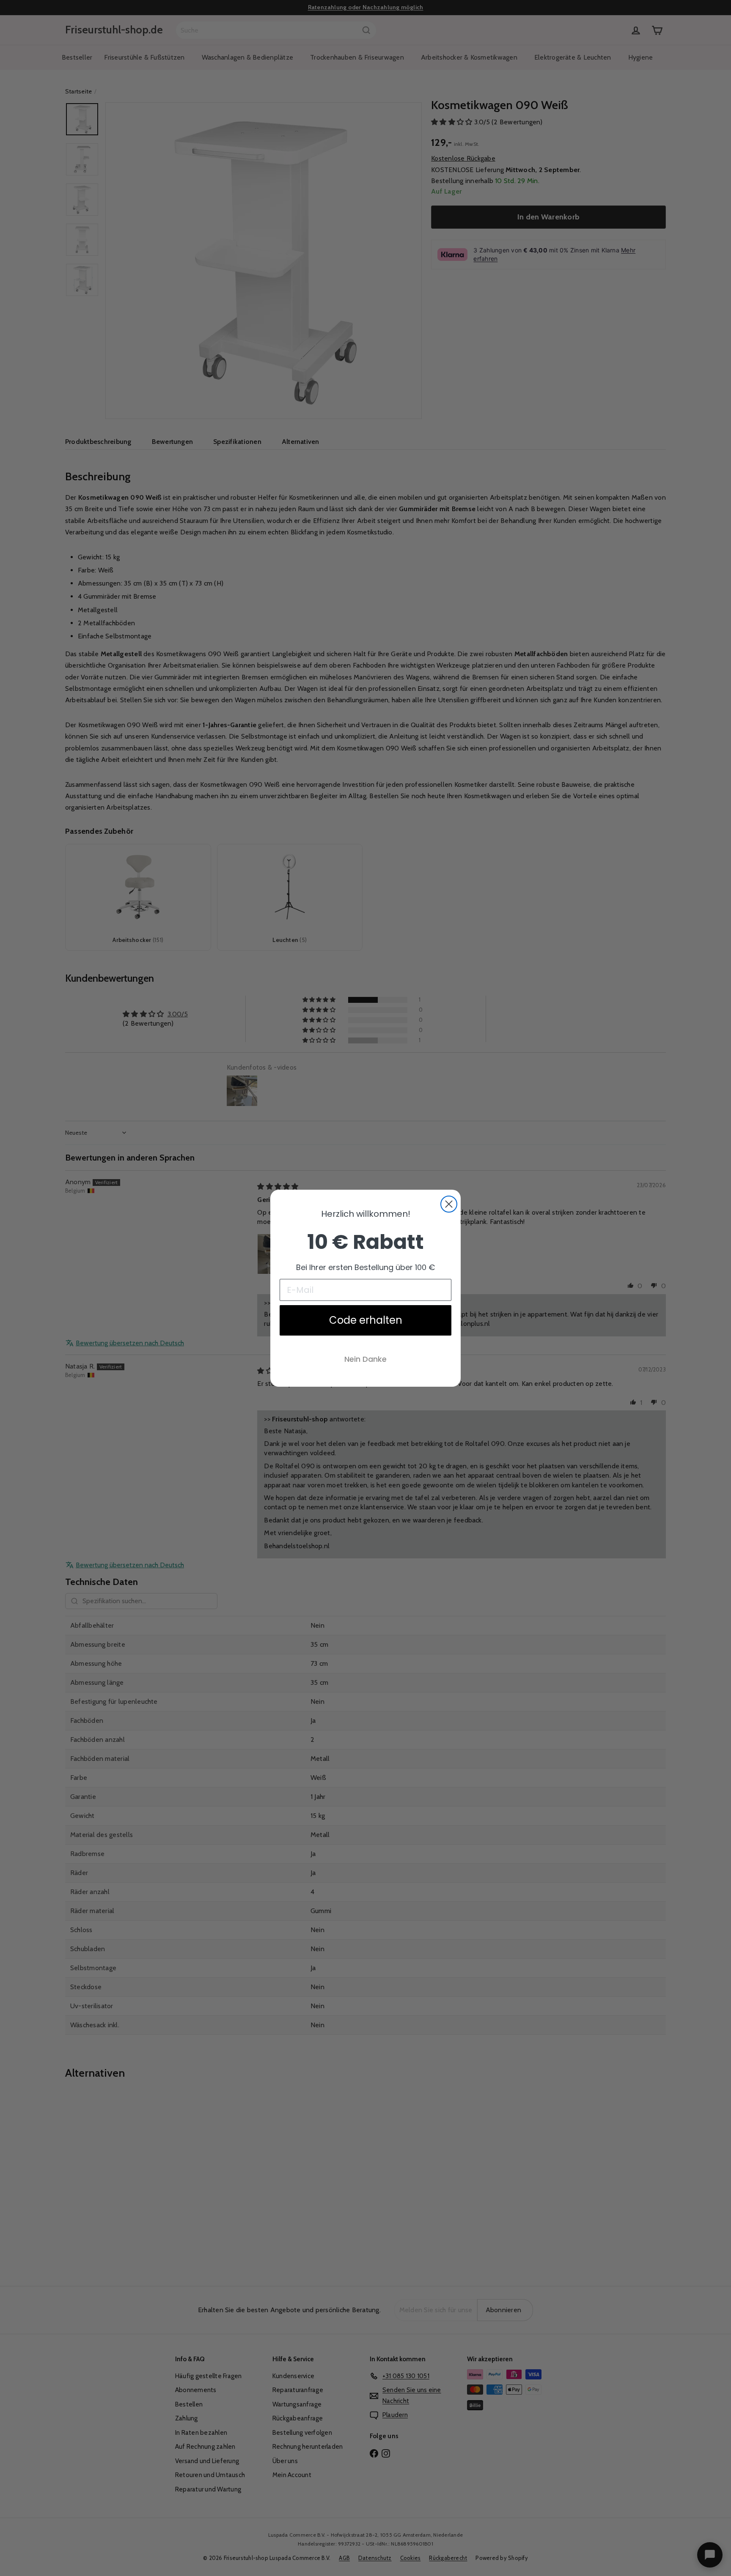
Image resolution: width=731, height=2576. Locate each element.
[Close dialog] (449, 1204)
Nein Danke (365, 1359)
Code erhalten (366, 1320)
